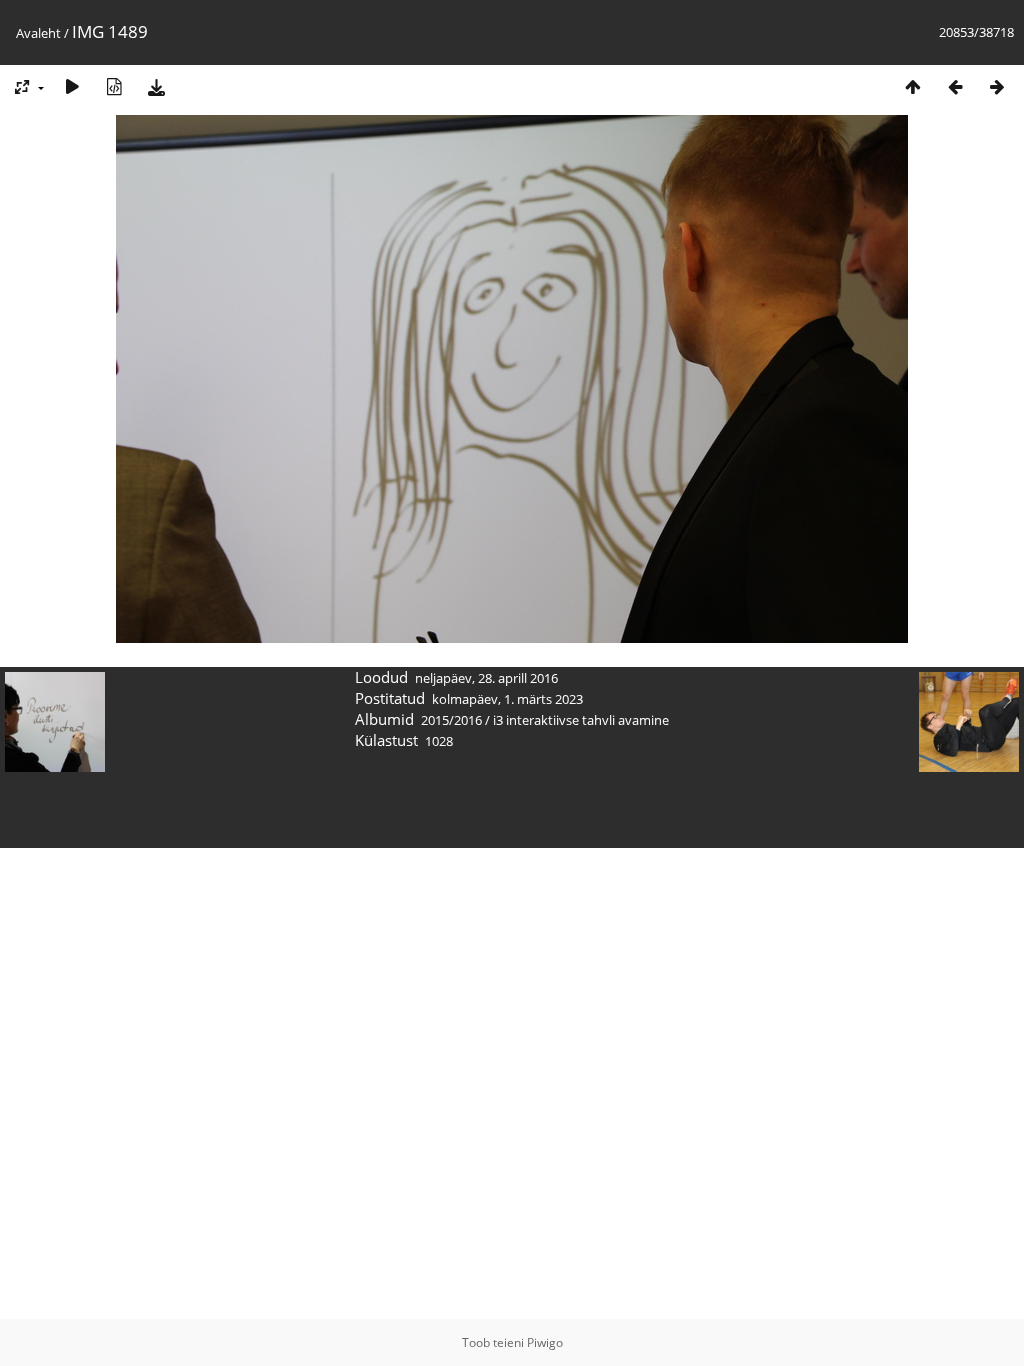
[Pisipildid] (913, 86)
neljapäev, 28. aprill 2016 (486, 678)
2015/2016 (451, 720)
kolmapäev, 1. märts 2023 (507, 699)
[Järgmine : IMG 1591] (997, 86)
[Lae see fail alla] (156, 86)
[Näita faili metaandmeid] (114, 86)
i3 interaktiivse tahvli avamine (581, 720)
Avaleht (38, 33)
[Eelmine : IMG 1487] (955, 86)
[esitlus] (72, 86)
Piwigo (545, 1342)
